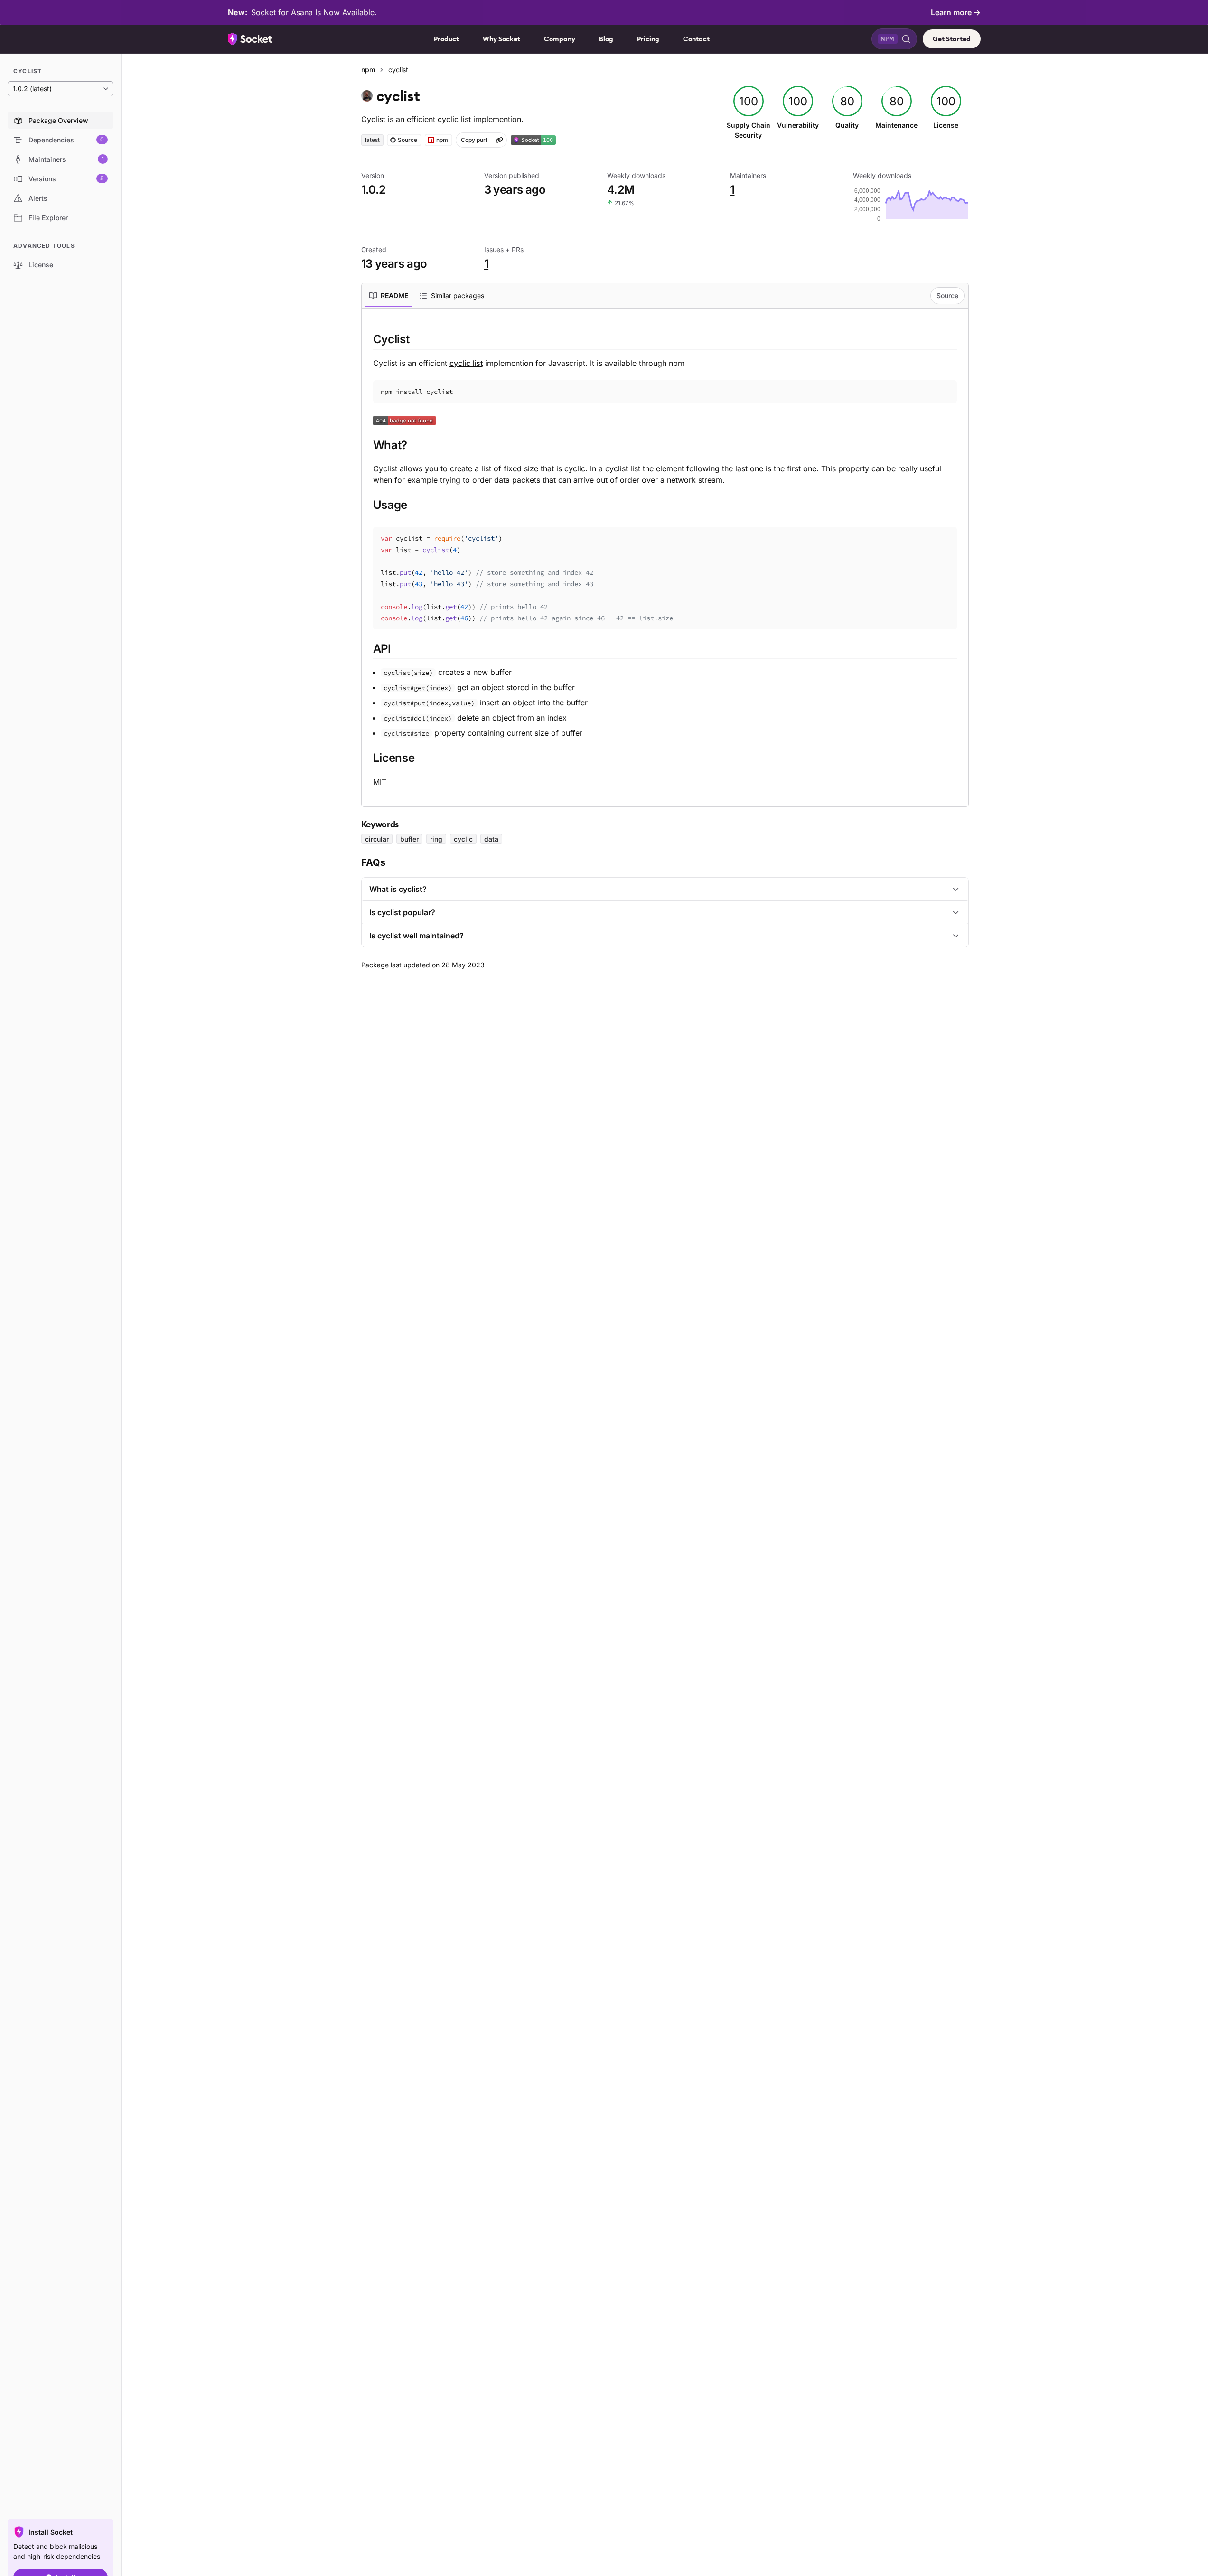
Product (446, 39)
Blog (606, 39)
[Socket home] (250, 39)
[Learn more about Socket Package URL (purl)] (499, 140)
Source (947, 295)
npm (368, 70)
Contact (696, 39)
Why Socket (501, 39)
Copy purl (474, 140)
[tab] (389, 296)
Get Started (952, 39)
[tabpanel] (665, 559)
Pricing (648, 39)
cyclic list (466, 363)
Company (560, 39)
